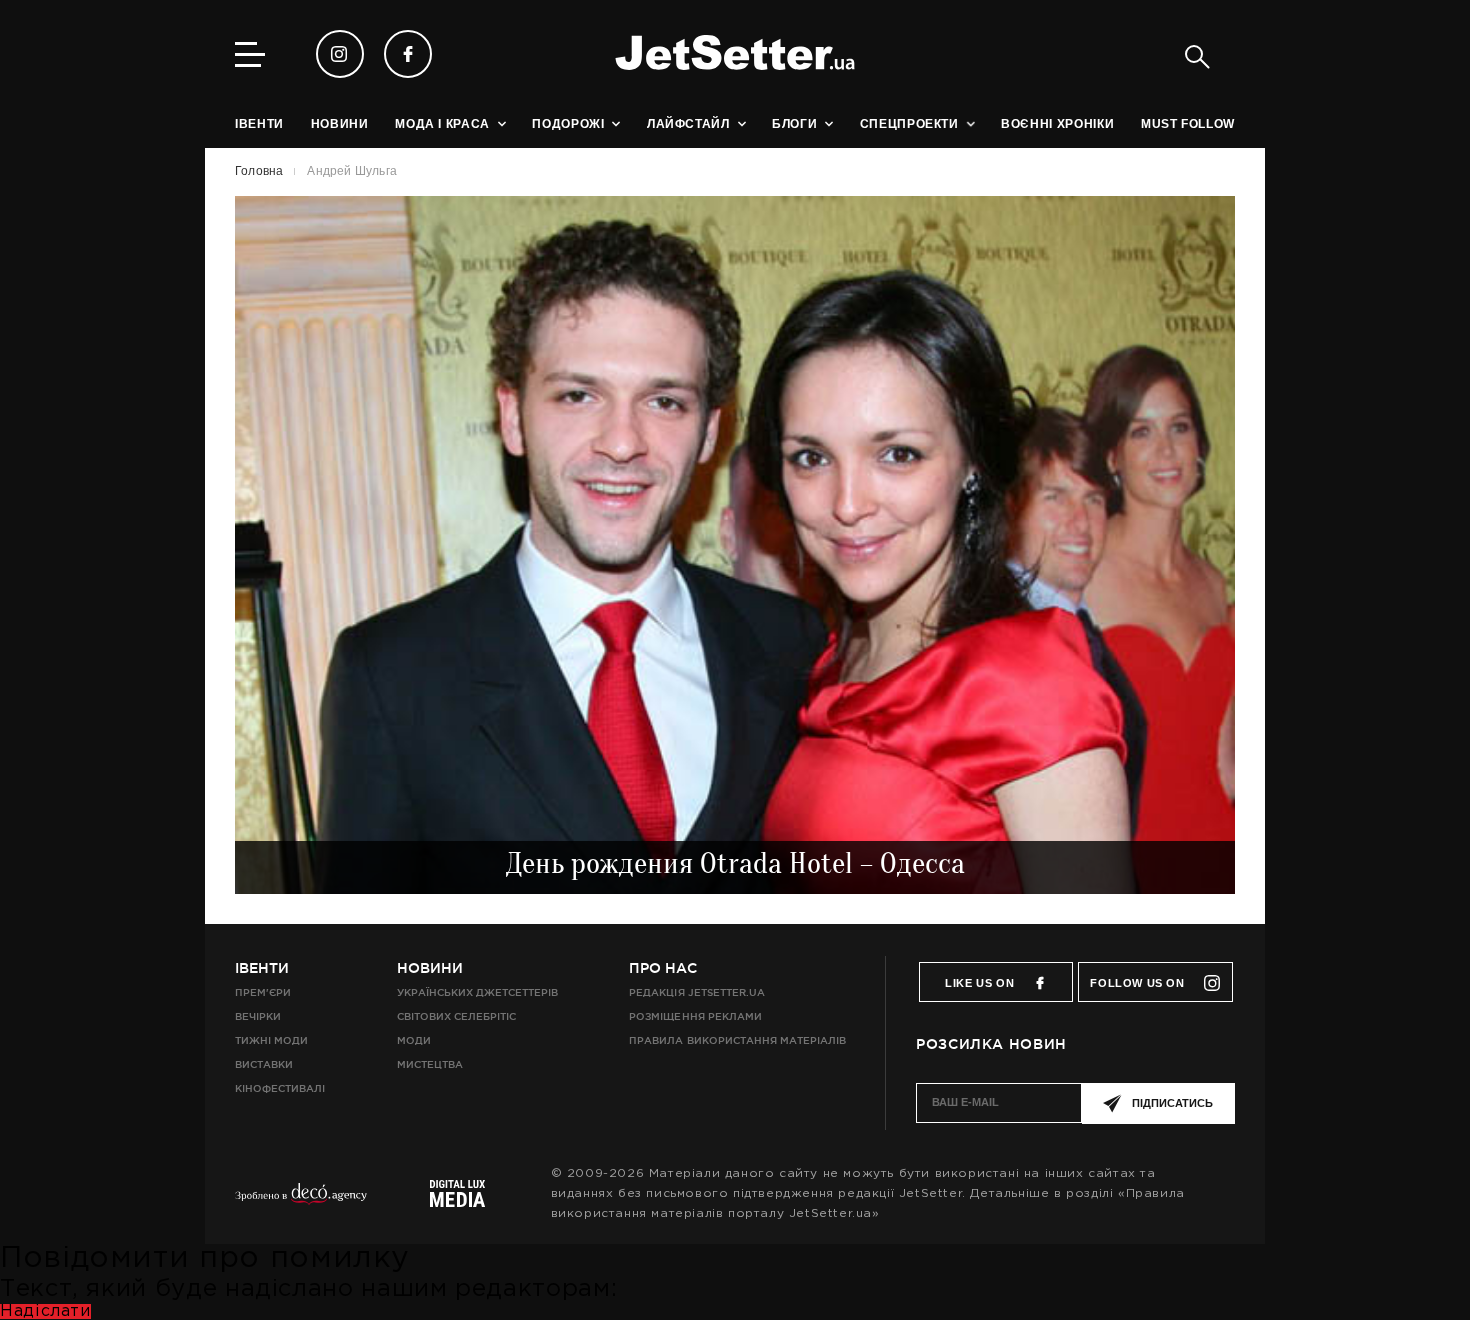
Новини (430, 968)
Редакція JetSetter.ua (696, 992)
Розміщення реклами (695, 1016)
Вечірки (258, 1016)
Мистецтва (430, 1064)
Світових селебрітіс (456, 1016)
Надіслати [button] (45, 1311)
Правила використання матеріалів (737, 1040)
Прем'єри (263, 992)
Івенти (262, 968)
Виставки (264, 1064)
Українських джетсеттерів (477, 992)
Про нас (663, 968)
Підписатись (1172, 1103)
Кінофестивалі (280, 1088)
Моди (414, 1040)
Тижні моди (271, 1040)
